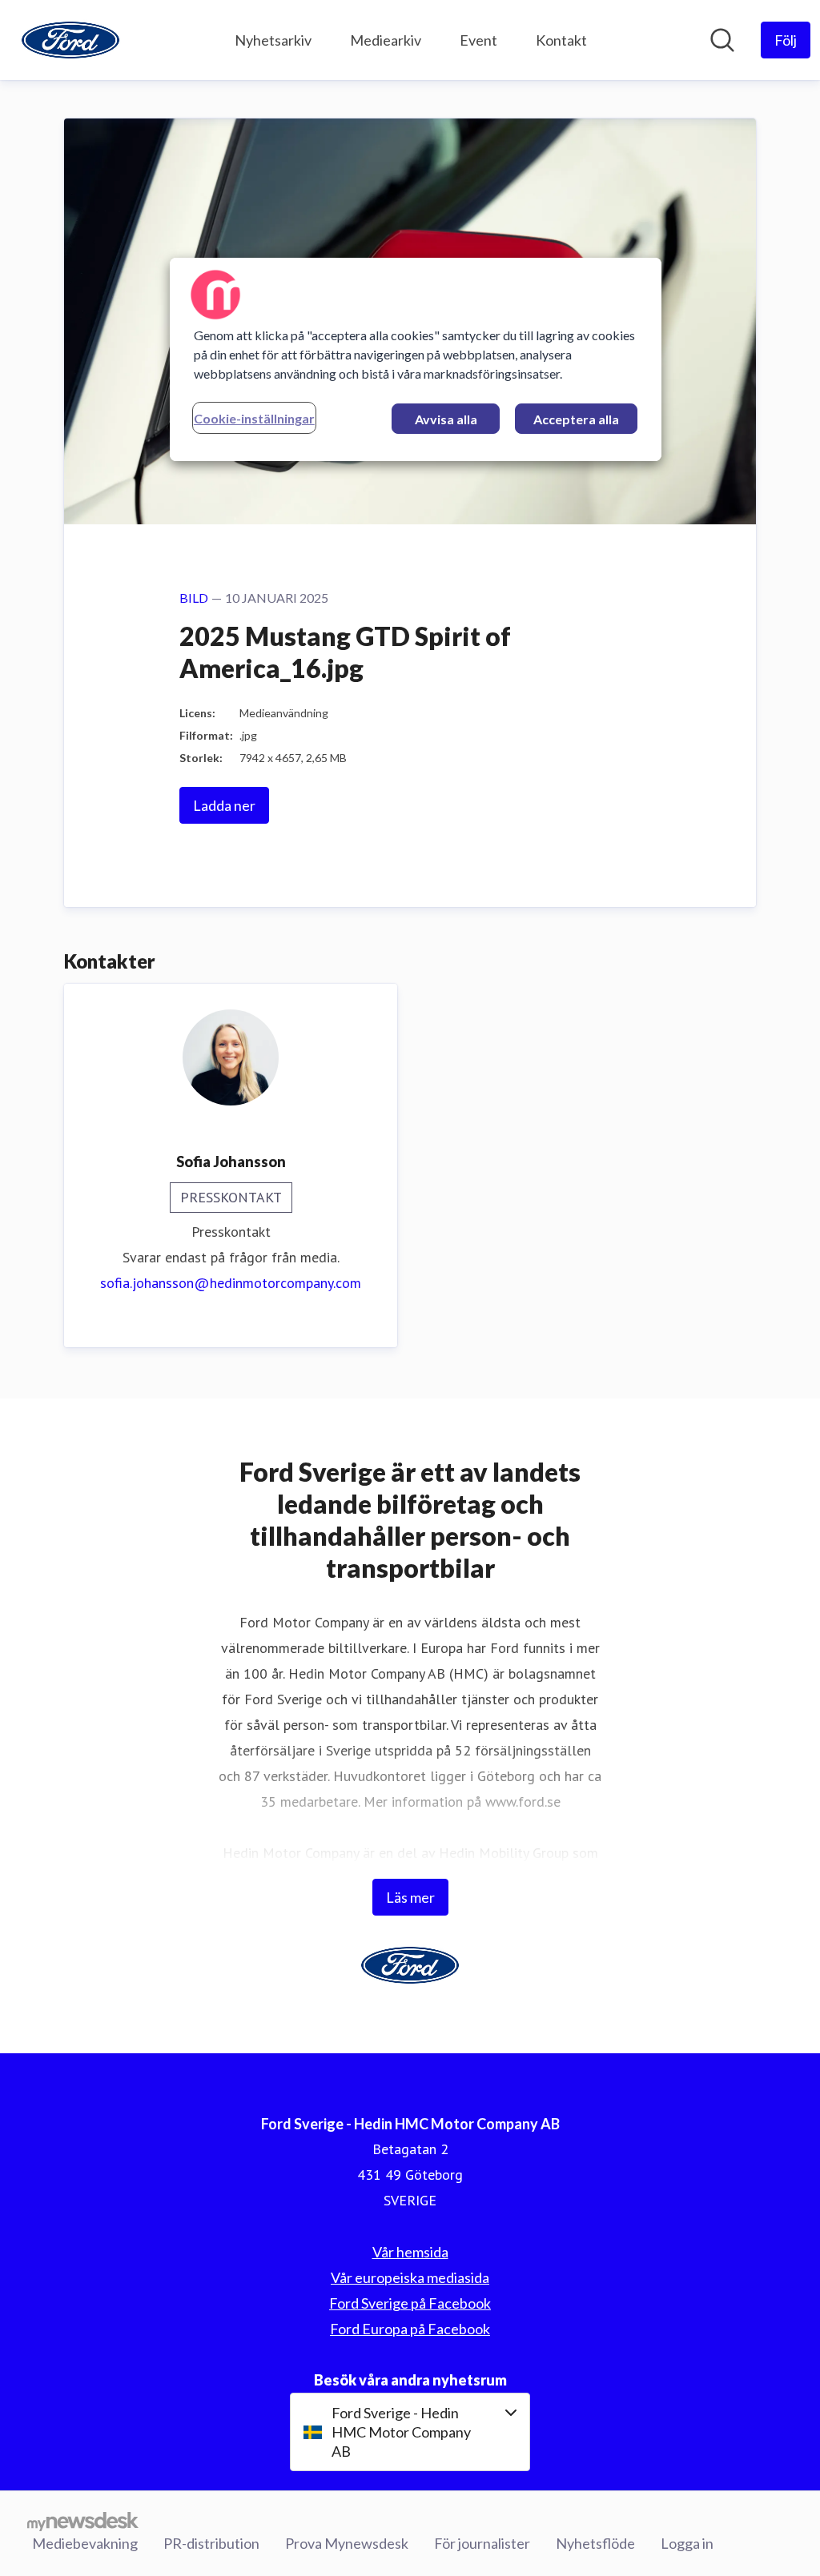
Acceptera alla (576, 419)
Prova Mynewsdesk (347, 2543)
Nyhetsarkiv (273, 40)
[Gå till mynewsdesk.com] (83, 2521)
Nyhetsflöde (595, 2543)
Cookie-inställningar (254, 418)
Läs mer (410, 1897)
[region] (416, 359)
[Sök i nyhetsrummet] (722, 40)
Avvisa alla (446, 419)
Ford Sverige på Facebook (410, 2303)
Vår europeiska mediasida (410, 2277)
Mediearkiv (386, 40)
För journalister (482, 2543)
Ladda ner (224, 805)
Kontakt (561, 40)
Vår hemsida (410, 2252)
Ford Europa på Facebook (410, 2329)
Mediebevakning (85, 2543)
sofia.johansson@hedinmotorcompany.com (231, 1283)
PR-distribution (211, 2543)
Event (478, 40)
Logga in (687, 2543)
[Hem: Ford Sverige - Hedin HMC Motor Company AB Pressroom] (70, 40)
